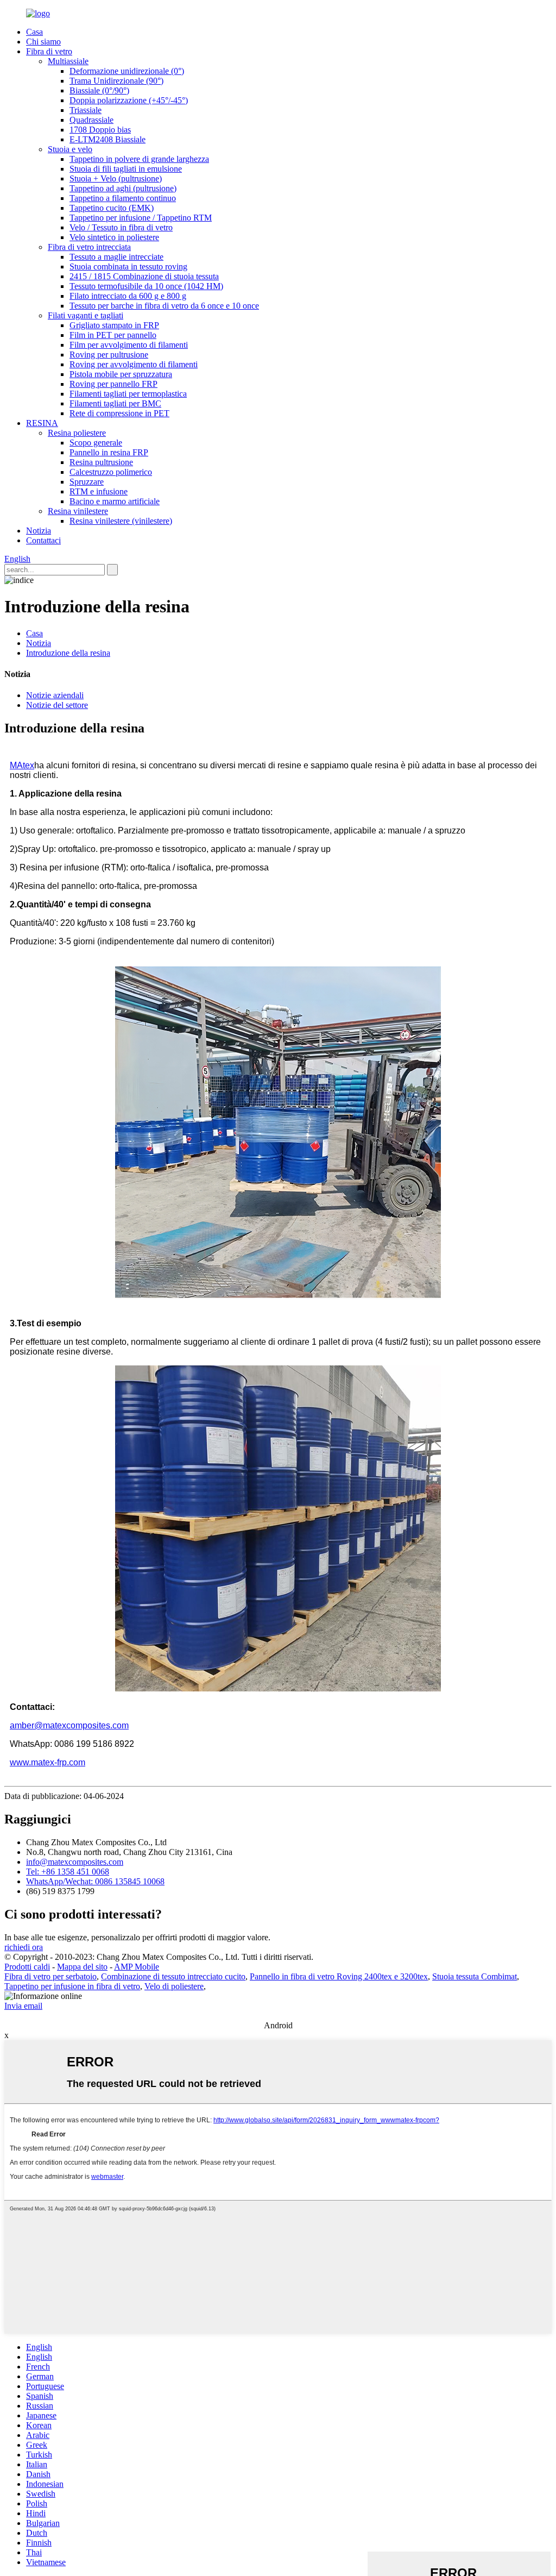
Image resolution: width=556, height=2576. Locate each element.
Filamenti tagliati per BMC (115, 403)
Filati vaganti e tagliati (86, 315)
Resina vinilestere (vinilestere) (121, 521)
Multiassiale (68, 61)
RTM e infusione (99, 491)
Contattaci (43, 540)
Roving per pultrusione (109, 355)
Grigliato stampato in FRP (114, 325)
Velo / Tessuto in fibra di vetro (121, 227)
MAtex (22, 765)
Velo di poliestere (174, 1986)
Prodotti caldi (27, 1967)
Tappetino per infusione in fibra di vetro (72, 1986)
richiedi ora (24, 1947)
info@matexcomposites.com (75, 1862)
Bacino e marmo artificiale (115, 501)
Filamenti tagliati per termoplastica (128, 394)
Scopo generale (96, 443)
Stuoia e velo (70, 149)
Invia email (23, 2006)
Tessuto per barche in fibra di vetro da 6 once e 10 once (164, 306)
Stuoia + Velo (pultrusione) (116, 178)
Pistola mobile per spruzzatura (121, 374)
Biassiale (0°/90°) (99, 90)
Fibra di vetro (49, 51)
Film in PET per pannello (113, 335)
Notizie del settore (57, 705)
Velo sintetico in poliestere (114, 237)
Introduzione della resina (68, 653)
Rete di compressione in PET (119, 413)
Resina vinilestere (78, 511)
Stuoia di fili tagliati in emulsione (126, 169)
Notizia (39, 531)
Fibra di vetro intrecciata (89, 247)
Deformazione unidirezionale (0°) (127, 71)
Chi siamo (43, 42)
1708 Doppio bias (100, 130)
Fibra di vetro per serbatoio (50, 1976)
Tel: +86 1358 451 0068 (68, 1872)
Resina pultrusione (101, 462)
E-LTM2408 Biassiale (108, 139)
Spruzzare (87, 482)
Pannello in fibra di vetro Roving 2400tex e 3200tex (339, 1976)
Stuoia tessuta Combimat (475, 1976)
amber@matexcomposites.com (69, 1725)
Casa (34, 32)
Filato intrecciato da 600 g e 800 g (128, 296)
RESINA (42, 423)
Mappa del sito (82, 1967)
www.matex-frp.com (48, 1762)
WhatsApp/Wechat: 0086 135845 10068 (95, 1881)
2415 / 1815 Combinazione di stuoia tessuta (144, 276)
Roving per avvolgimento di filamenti (134, 364)
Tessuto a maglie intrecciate (116, 257)
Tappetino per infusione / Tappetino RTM (141, 218)
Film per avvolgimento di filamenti (129, 345)
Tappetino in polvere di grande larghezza (139, 159)
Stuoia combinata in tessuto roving (128, 267)
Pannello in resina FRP (109, 452)
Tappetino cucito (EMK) (112, 208)
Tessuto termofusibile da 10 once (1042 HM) (146, 286)
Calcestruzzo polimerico (111, 472)
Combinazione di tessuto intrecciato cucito (173, 1976)
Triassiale (86, 110)
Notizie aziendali (55, 695)
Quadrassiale (91, 120)
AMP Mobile (137, 1967)
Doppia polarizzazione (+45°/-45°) (129, 100)
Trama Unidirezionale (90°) (116, 81)
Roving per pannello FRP (113, 384)
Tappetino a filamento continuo (123, 198)
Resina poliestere (77, 433)
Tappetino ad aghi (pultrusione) (123, 188)
